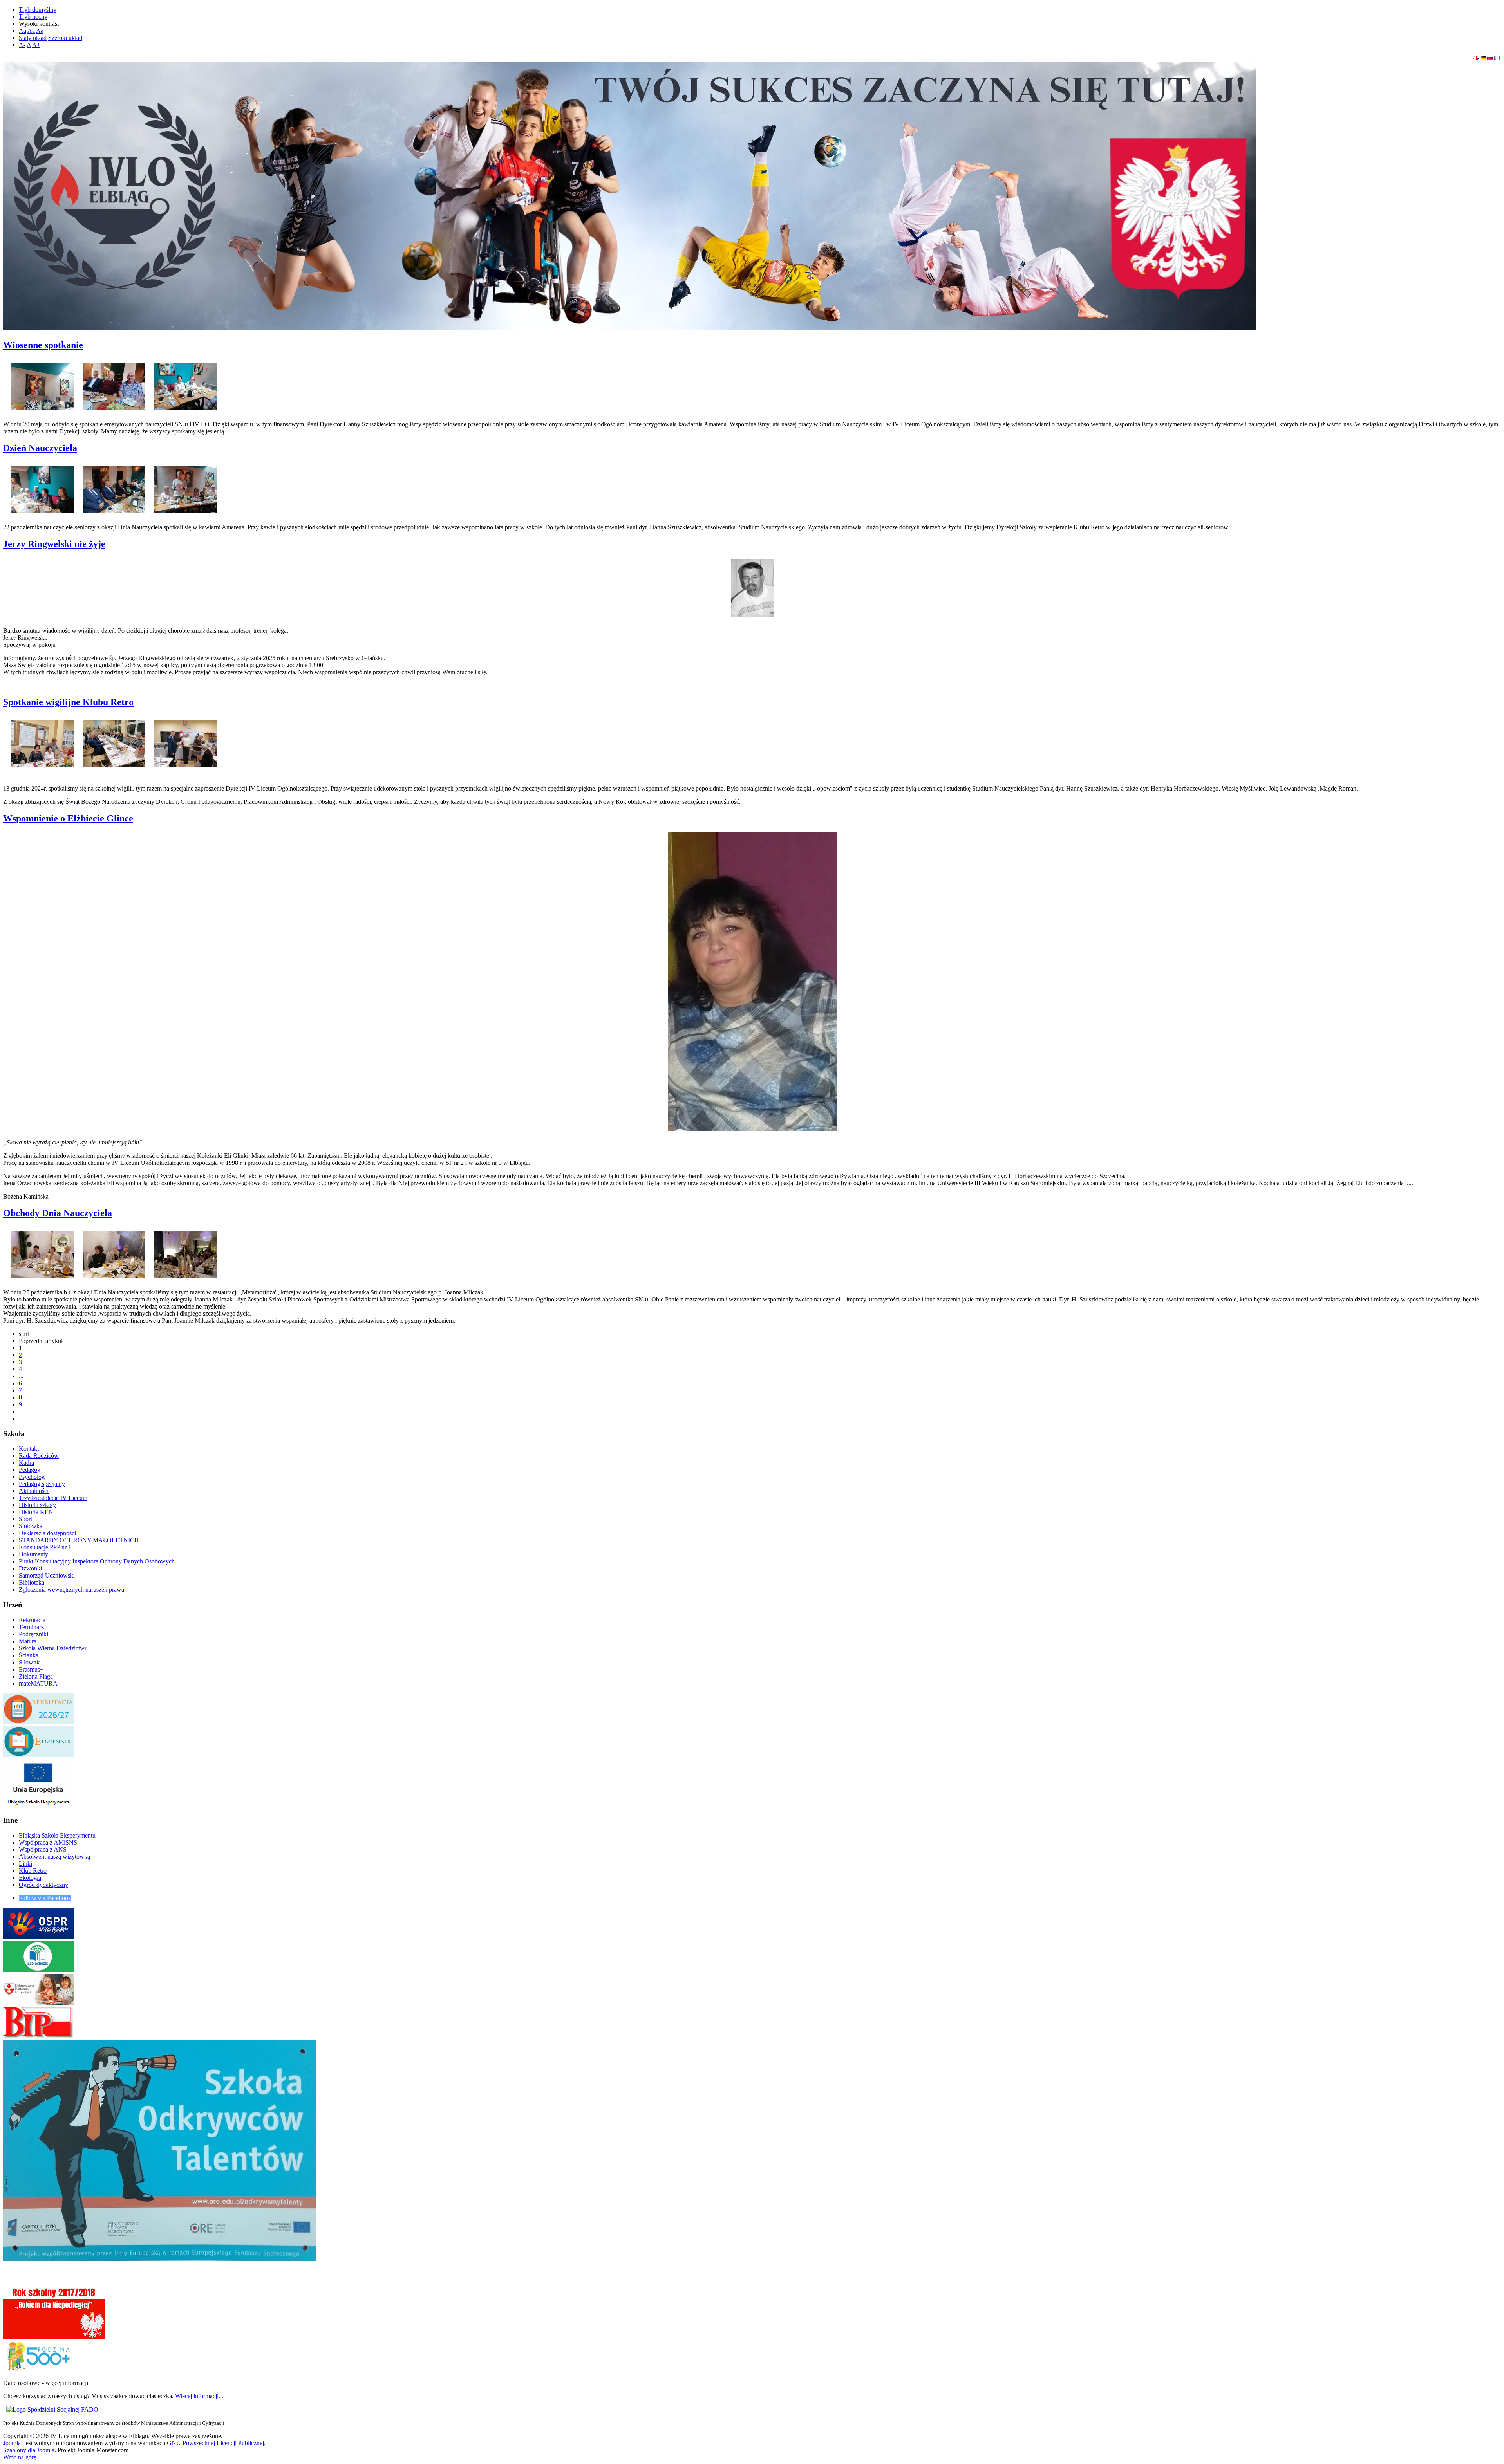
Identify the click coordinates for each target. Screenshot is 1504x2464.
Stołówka (31, 1526)
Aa (23, 31)
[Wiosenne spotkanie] (43, 384)
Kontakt (29, 1449)
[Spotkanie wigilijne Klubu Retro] (43, 741)
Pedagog (30, 1470)
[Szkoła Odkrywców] (160, 2259)
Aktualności (34, 1491)
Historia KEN (36, 1512)
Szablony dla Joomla (29, 2450)
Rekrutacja (32, 1620)
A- (22, 45)
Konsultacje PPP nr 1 (45, 1547)
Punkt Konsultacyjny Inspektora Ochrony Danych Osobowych (97, 1561)
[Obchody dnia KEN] (43, 1252)
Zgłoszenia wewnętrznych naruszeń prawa (71, 1589)
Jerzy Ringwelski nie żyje (54, 544)
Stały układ (33, 38)
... (21, 1376)
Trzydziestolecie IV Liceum (53, 1498)
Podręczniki (33, 1634)
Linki (25, 1864)
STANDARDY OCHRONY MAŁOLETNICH (79, 1540)
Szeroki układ (65, 38)
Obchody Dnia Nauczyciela (58, 1213)
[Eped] (38, 2003)
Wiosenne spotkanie (43, 345)
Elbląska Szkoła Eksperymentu (57, 1835)
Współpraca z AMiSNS (48, 1842)
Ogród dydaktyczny (43, 1885)
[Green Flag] (38, 1970)
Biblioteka (32, 1582)
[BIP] (38, 2036)
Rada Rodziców (39, 1456)
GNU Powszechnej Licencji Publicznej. (216, 2443)
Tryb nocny (33, 17)
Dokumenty (33, 1554)
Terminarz (31, 1627)
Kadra (26, 1463)
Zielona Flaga (36, 1676)
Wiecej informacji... (199, 2396)
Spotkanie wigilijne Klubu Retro (68, 702)
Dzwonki (30, 1568)
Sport (25, 1519)
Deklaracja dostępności (47, 1533)
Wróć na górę (20, 2457)
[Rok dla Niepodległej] (54, 2337)
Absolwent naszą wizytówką (54, 1857)
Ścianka (29, 1655)
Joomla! (13, 2443)
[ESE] (38, 1805)
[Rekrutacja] (38, 1722)
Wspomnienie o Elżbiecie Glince (68, 818)
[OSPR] (38, 1937)
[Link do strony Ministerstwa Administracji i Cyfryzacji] (5, 2409)
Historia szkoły (37, 1505)
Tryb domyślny (38, 10)
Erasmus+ (31, 1669)
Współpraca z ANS (43, 1849)
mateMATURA (38, 1683)
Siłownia (30, 1662)
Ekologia (30, 1878)
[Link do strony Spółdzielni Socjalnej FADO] (53, 2409)
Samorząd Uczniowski (47, 1575)
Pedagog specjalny (42, 1484)
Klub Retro (33, 1871)
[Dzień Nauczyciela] (43, 487)
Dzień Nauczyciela (40, 448)
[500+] (38, 2369)
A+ (36, 45)
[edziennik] (38, 1755)
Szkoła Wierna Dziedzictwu (53, 1648)
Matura (28, 1641)
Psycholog (32, 1477)
